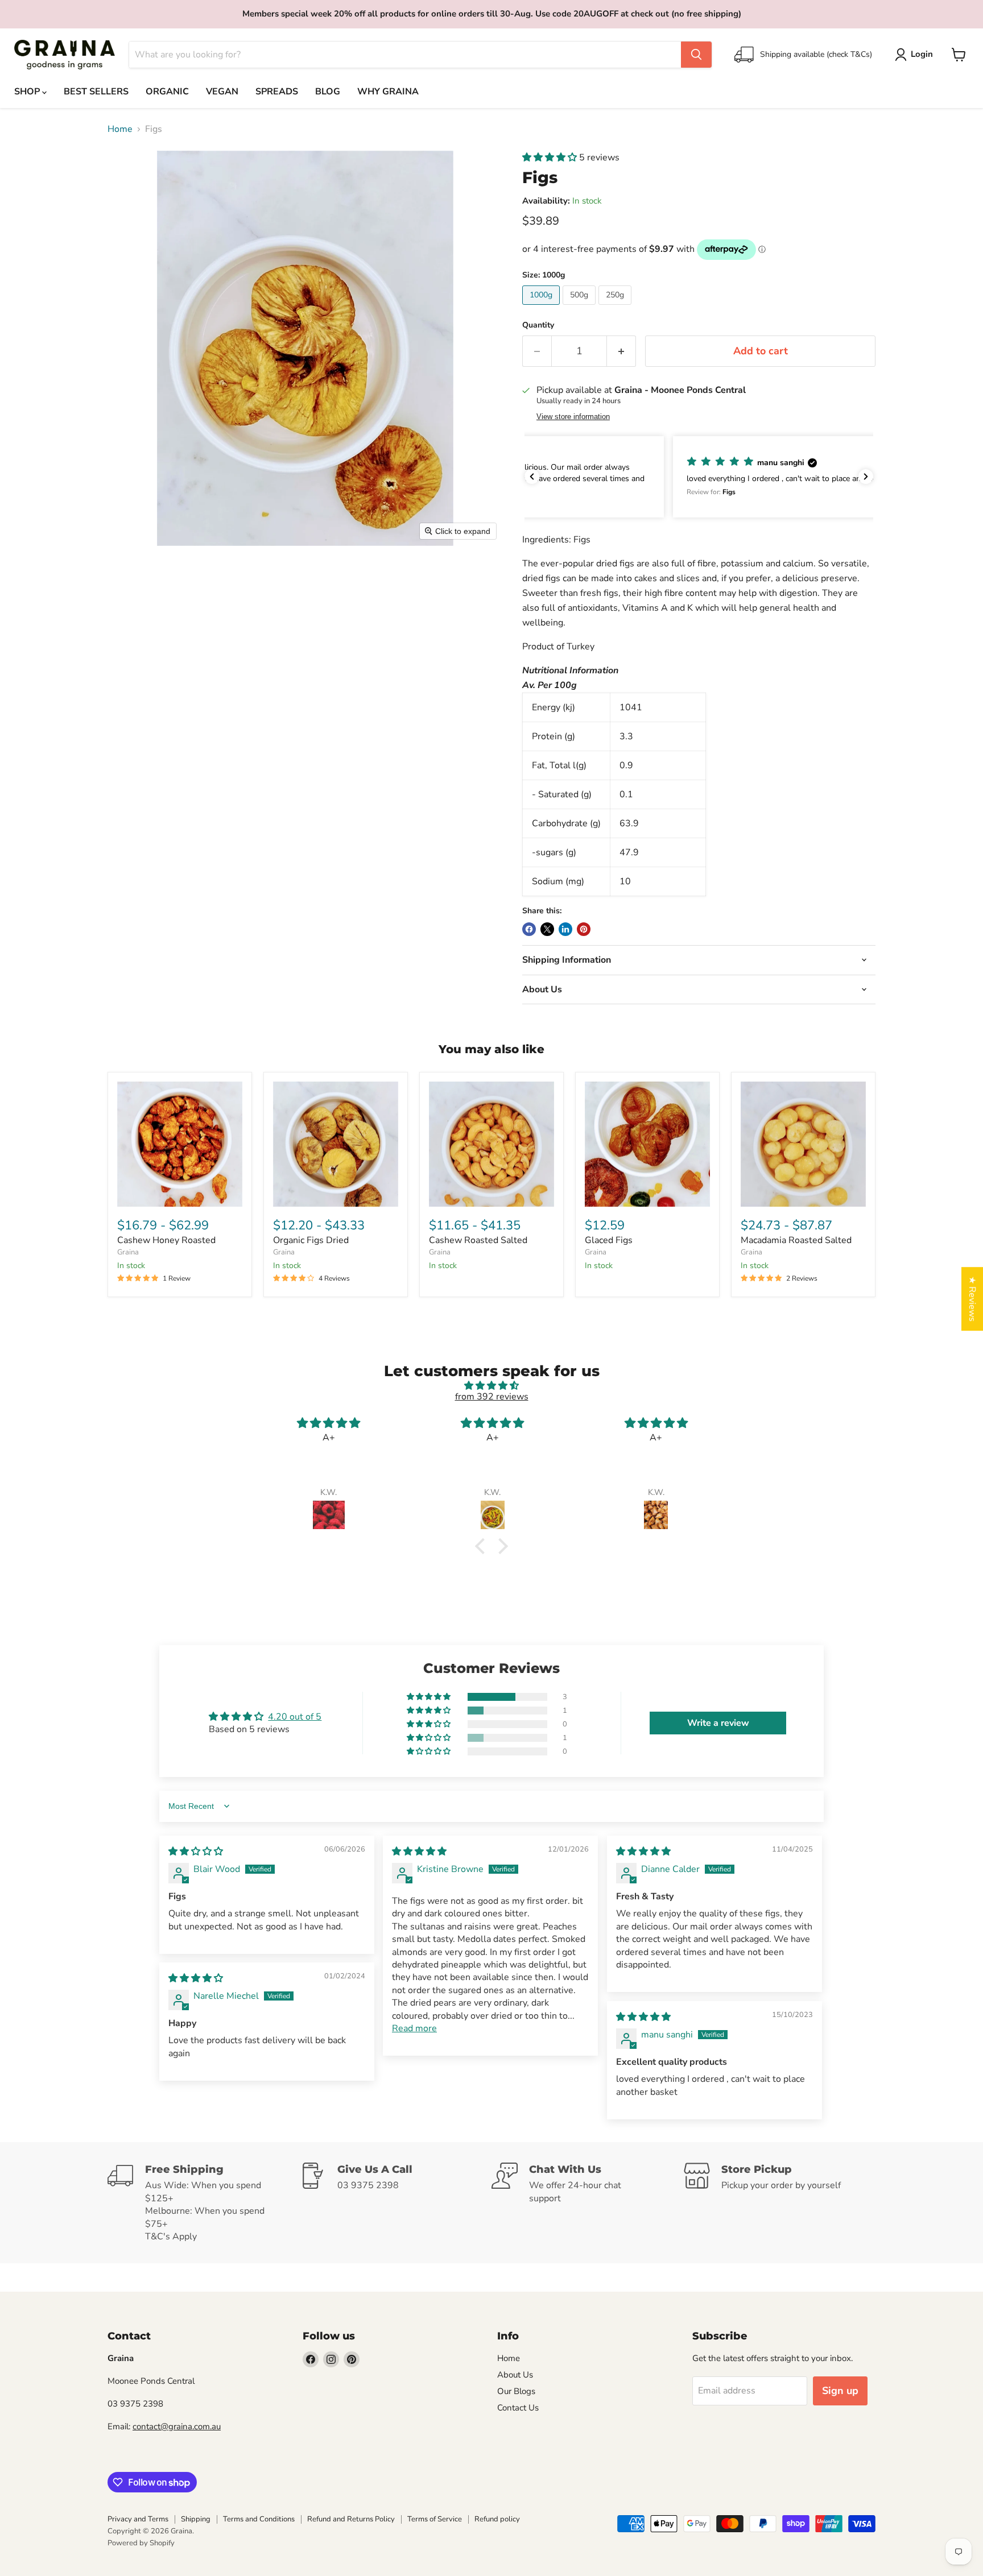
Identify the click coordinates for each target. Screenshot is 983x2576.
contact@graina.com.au (177, 2426)
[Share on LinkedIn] (565, 929)
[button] (916, 55)
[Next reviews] (866, 477)
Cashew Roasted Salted (478, 1240)
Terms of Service (435, 2519)
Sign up (840, 2391)
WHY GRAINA (388, 92)
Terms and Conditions (259, 2519)
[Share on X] (547, 929)
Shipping (196, 2519)
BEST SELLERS (96, 92)
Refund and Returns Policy (351, 2519)
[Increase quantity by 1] (621, 351)
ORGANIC (167, 92)
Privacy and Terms (138, 2519)
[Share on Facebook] (529, 929)
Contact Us (518, 2408)
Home (120, 129)
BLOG (328, 92)
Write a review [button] (718, 1723)
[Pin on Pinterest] (584, 929)
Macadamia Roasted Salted (796, 1240)
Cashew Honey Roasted (166, 1240)
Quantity (538, 325)
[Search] (696, 55)
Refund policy (497, 2519)
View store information (573, 417)
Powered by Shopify (141, 2543)
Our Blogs (516, 2391)
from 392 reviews (492, 1397)
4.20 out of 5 (295, 1717)
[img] (491, 1386)
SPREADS (277, 92)
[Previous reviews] (532, 477)
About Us (515, 2375)
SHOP (28, 92)
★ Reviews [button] (972, 1299)
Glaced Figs (609, 1240)
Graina (128, 1252)
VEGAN (222, 92)
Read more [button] (414, 2028)
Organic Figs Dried (311, 1240)
